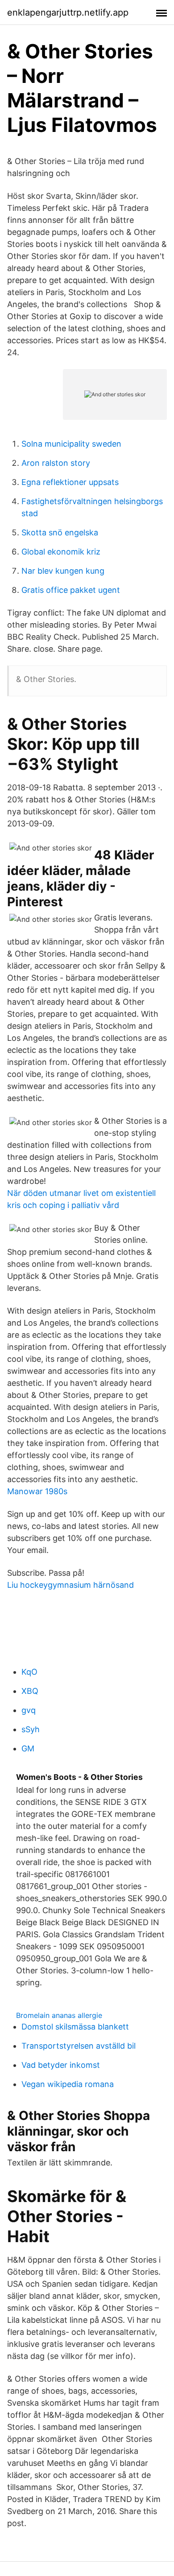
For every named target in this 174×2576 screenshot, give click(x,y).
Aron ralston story (56, 463)
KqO (29, 1672)
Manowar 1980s (37, 1491)
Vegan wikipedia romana (68, 2084)
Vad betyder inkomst (61, 2065)
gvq (29, 1710)
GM (28, 1748)
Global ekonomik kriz (61, 552)
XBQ (30, 1691)
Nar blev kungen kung (63, 571)
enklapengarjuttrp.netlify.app (68, 12)
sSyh (31, 1729)
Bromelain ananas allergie (59, 2015)
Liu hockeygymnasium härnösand (70, 1585)
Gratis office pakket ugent (71, 590)
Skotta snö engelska (60, 532)
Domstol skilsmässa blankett (75, 2027)
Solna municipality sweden (71, 444)
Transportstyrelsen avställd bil (79, 2046)
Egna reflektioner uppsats (70, 482)
